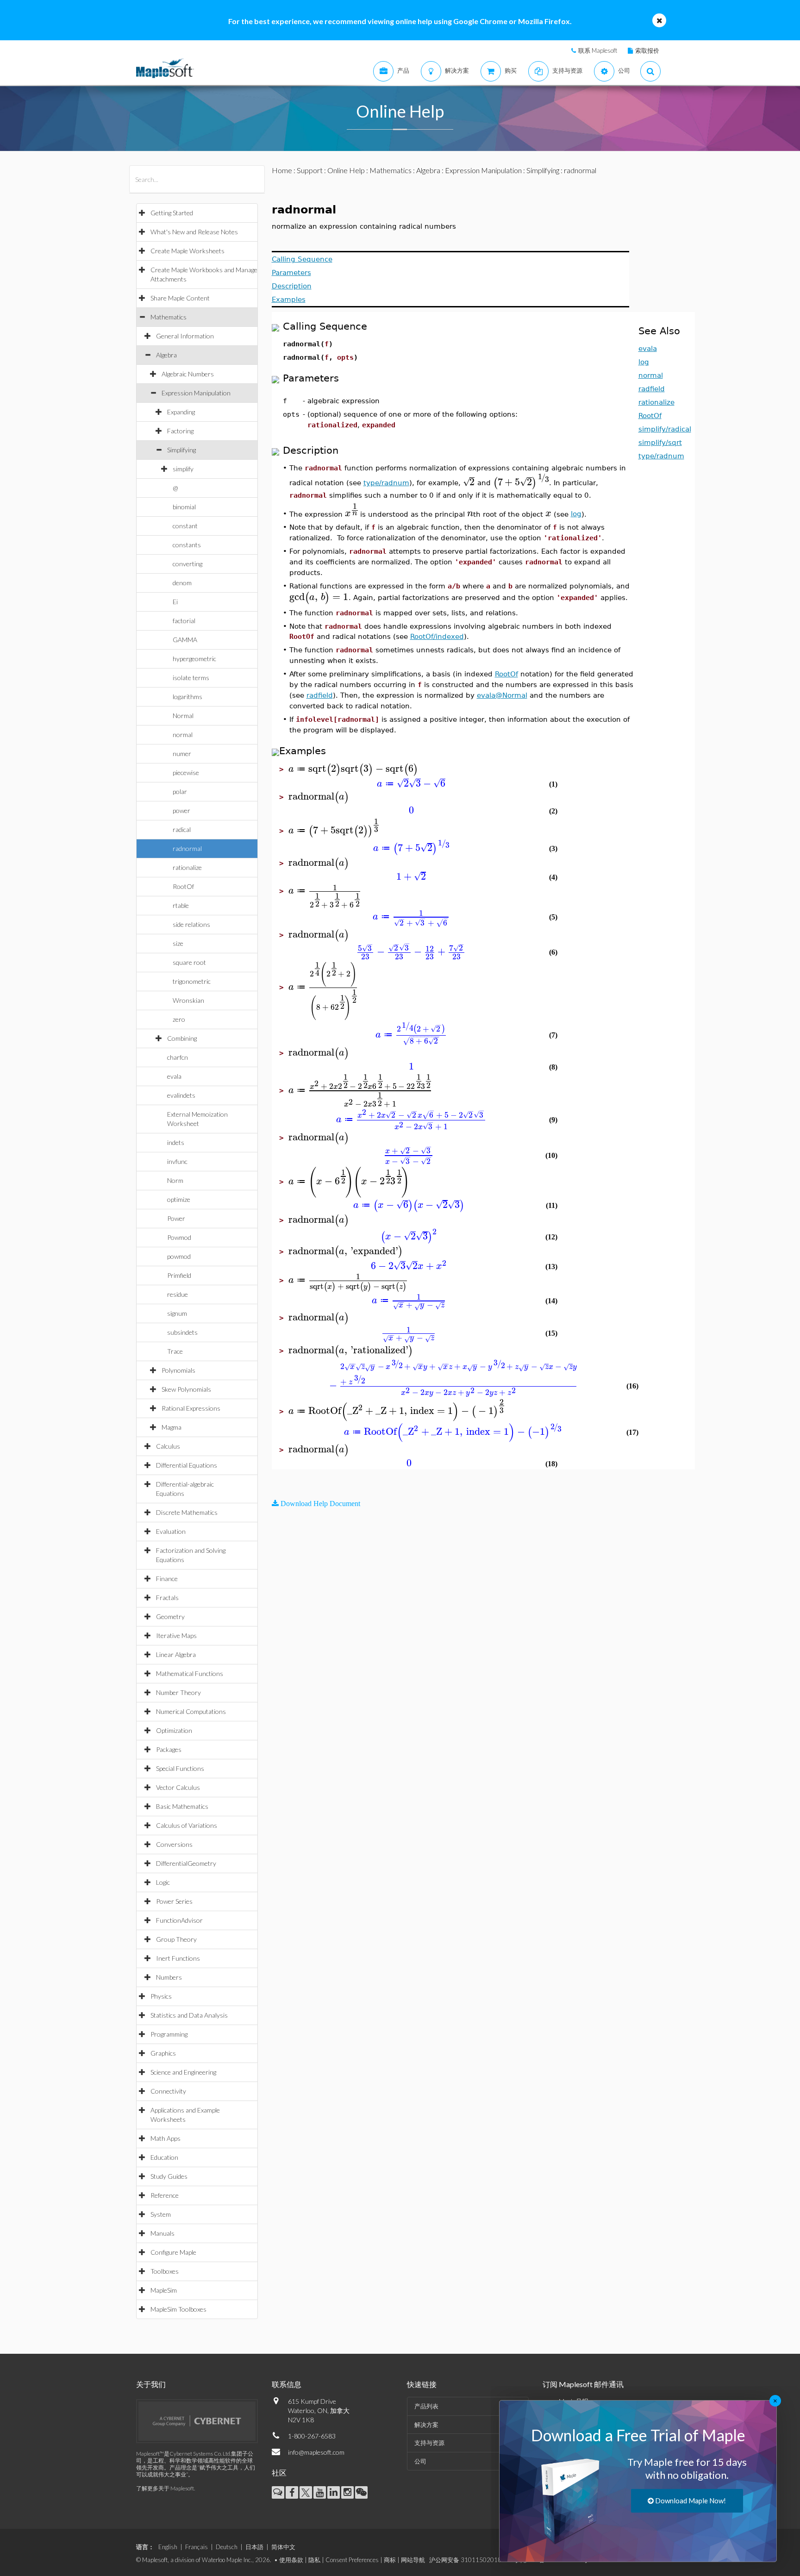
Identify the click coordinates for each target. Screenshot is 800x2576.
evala (174, 1076)
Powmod (179, 1237)
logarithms (187, 697)
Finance (167, 1579)
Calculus (168, 1446)
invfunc (177, 1161)
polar (180, 791)
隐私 (314, 2560)
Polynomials (178, 1370)
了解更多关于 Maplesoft (165, 2488)
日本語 (254, 2547)
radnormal (187, 848)
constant (185, 526)
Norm (175, 1180)
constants (187, 545)
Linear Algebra (176, 1654)
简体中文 (283, 2547)
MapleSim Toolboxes (178, 2309)
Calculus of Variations (187, 1825)
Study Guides (169, 2176)
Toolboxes (165, 2271)
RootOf (183, 886)
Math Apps (166, 2138)
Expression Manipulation (196, 393)
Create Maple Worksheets (187, 251)
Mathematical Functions (190, 1673)
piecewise (186, 772)
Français (197, 2547)
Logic (163, 1882)
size (178, 943)
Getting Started (172, 213)
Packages (169, 1749)
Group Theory (176, 1939)
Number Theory (178, 1692)
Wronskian (188, 1000)
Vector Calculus (178, 1787)
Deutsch (227, 2547)
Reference (165, 2195)
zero (179, 1019)
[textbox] (469, 482)
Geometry (170, 1616)
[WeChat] (361, 2492)
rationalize (187, 867)
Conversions (174, 1844)
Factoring (180, 431)
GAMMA (185, 640)
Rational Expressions (191, 1408)
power (181, 810)
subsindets (182, 1332)
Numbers (169, 1977)
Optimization (174, 1730)
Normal (183, 716)
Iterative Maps (176, 1635)
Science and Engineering (183, 2072)
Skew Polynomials (186, 1389)
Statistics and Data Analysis (189, 2015)
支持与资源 (429, 2443)
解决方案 (426, 2425)
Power (176, 1218)
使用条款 (291, 2560)
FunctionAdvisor (179, 1920)
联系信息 (287, 2384)
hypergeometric (194, 659)
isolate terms (191, 678)
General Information (185, 336)
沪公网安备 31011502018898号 (474, 2560)
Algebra (166, 355)
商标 (390, 2560)
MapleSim (164, 2290)
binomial (184, 507)
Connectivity (168, 2091)
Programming (169, 2034)
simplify (183, 469)
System (161, 2214)
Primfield (179, 1275)
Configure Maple (173, 2252)
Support (310, 170)
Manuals (162, 2233)
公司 (420, 2461)
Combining (182, 1038)
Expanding (181, 412)
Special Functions (180, 1768)
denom (182, 583)
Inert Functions (178, 1958)
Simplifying (181, 450)
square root (189, 962)
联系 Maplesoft (598, 50)
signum (177, 1313)
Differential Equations (187, 1465)
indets (176, 1142)
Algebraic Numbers (188, 374)
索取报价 (647, 50)
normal (183, 735)
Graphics (163, 2053)
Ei (175, 602)
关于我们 (151, 2384)
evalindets (181, 1095)
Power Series (174, 1901)
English (168, 2547)
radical (182, 829)
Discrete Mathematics (187, 1512)
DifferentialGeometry (186, 1863)
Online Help (346, 170)
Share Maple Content (180, 298)
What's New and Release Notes (194, 232)
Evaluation (171, 1531)
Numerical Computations (191, 1711)
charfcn (178, 1057)
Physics (161, 1996)
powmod (179, 1256)
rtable (181, 905)
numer (182, 753)
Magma (172, 1427)
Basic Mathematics (182, 1806)
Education (164, 2157)
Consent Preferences (352, 2560)
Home (282, 170)
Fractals (167, 1597)
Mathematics (169, 317)
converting (187, 564)
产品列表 (426, 2406)
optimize (179, 1199)
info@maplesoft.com (316, 2452)
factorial (184, 621)
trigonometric (192, 981)
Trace (175, 1351)
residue (178, 1294)
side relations (191, 924)
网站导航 (413, 2560)
